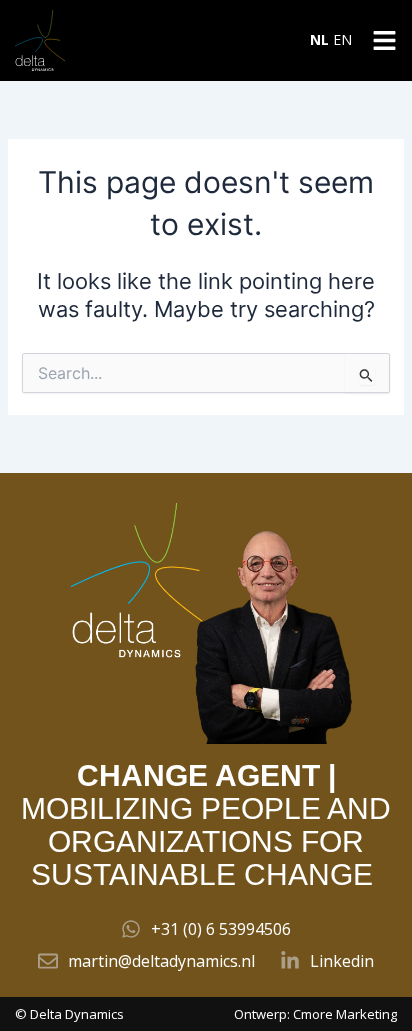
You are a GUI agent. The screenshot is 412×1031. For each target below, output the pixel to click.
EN (342, 39)
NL (319, 39)
